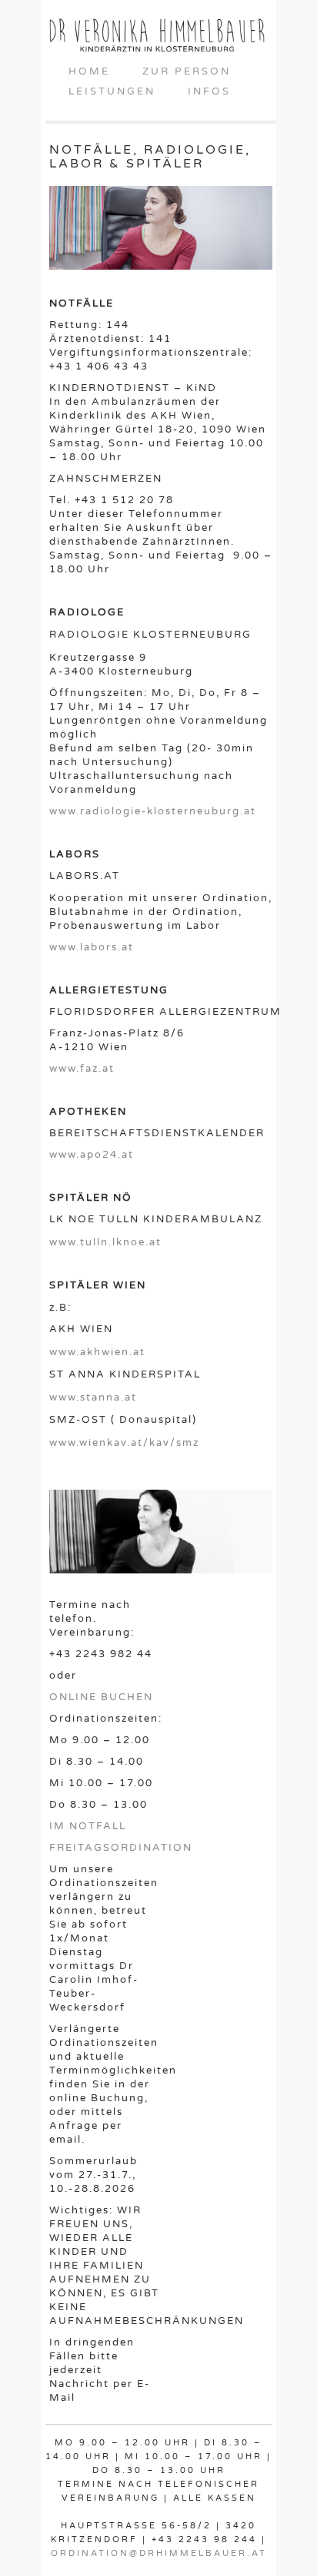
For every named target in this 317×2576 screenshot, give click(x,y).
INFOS (209, 91)
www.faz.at (82, 1069)
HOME (89, 71)
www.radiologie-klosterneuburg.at (153, 811)
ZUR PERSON (187, 71)
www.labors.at (92, 947)
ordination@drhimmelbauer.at (159, 2553)
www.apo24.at (92, 1155)
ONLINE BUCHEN (101, 1697)
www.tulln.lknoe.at (105, 1242)
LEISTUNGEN (112, 91)
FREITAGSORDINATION (121, 1848)
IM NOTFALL (88, 1826)
